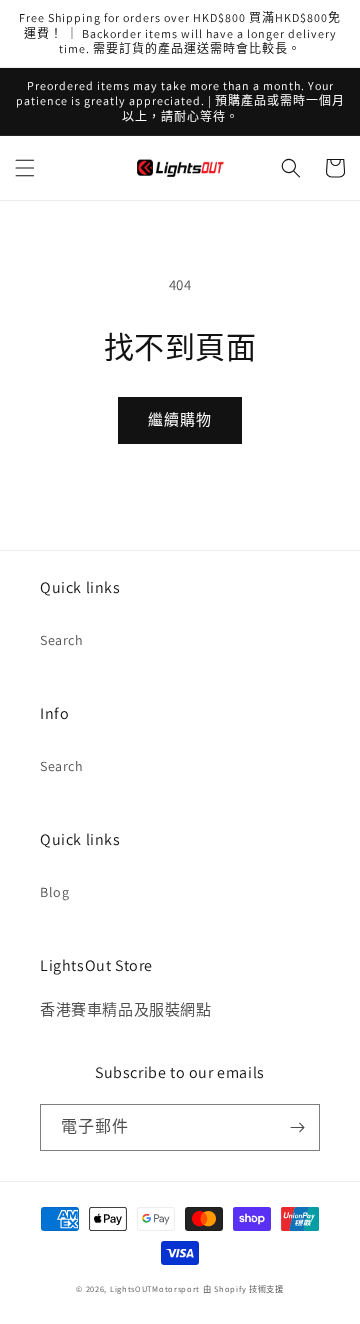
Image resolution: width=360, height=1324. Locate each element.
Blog (54, 892)
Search (62, 640)
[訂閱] (297, 1127)
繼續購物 (180, 419)
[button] (25, 168)
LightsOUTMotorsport (155, 1288)
